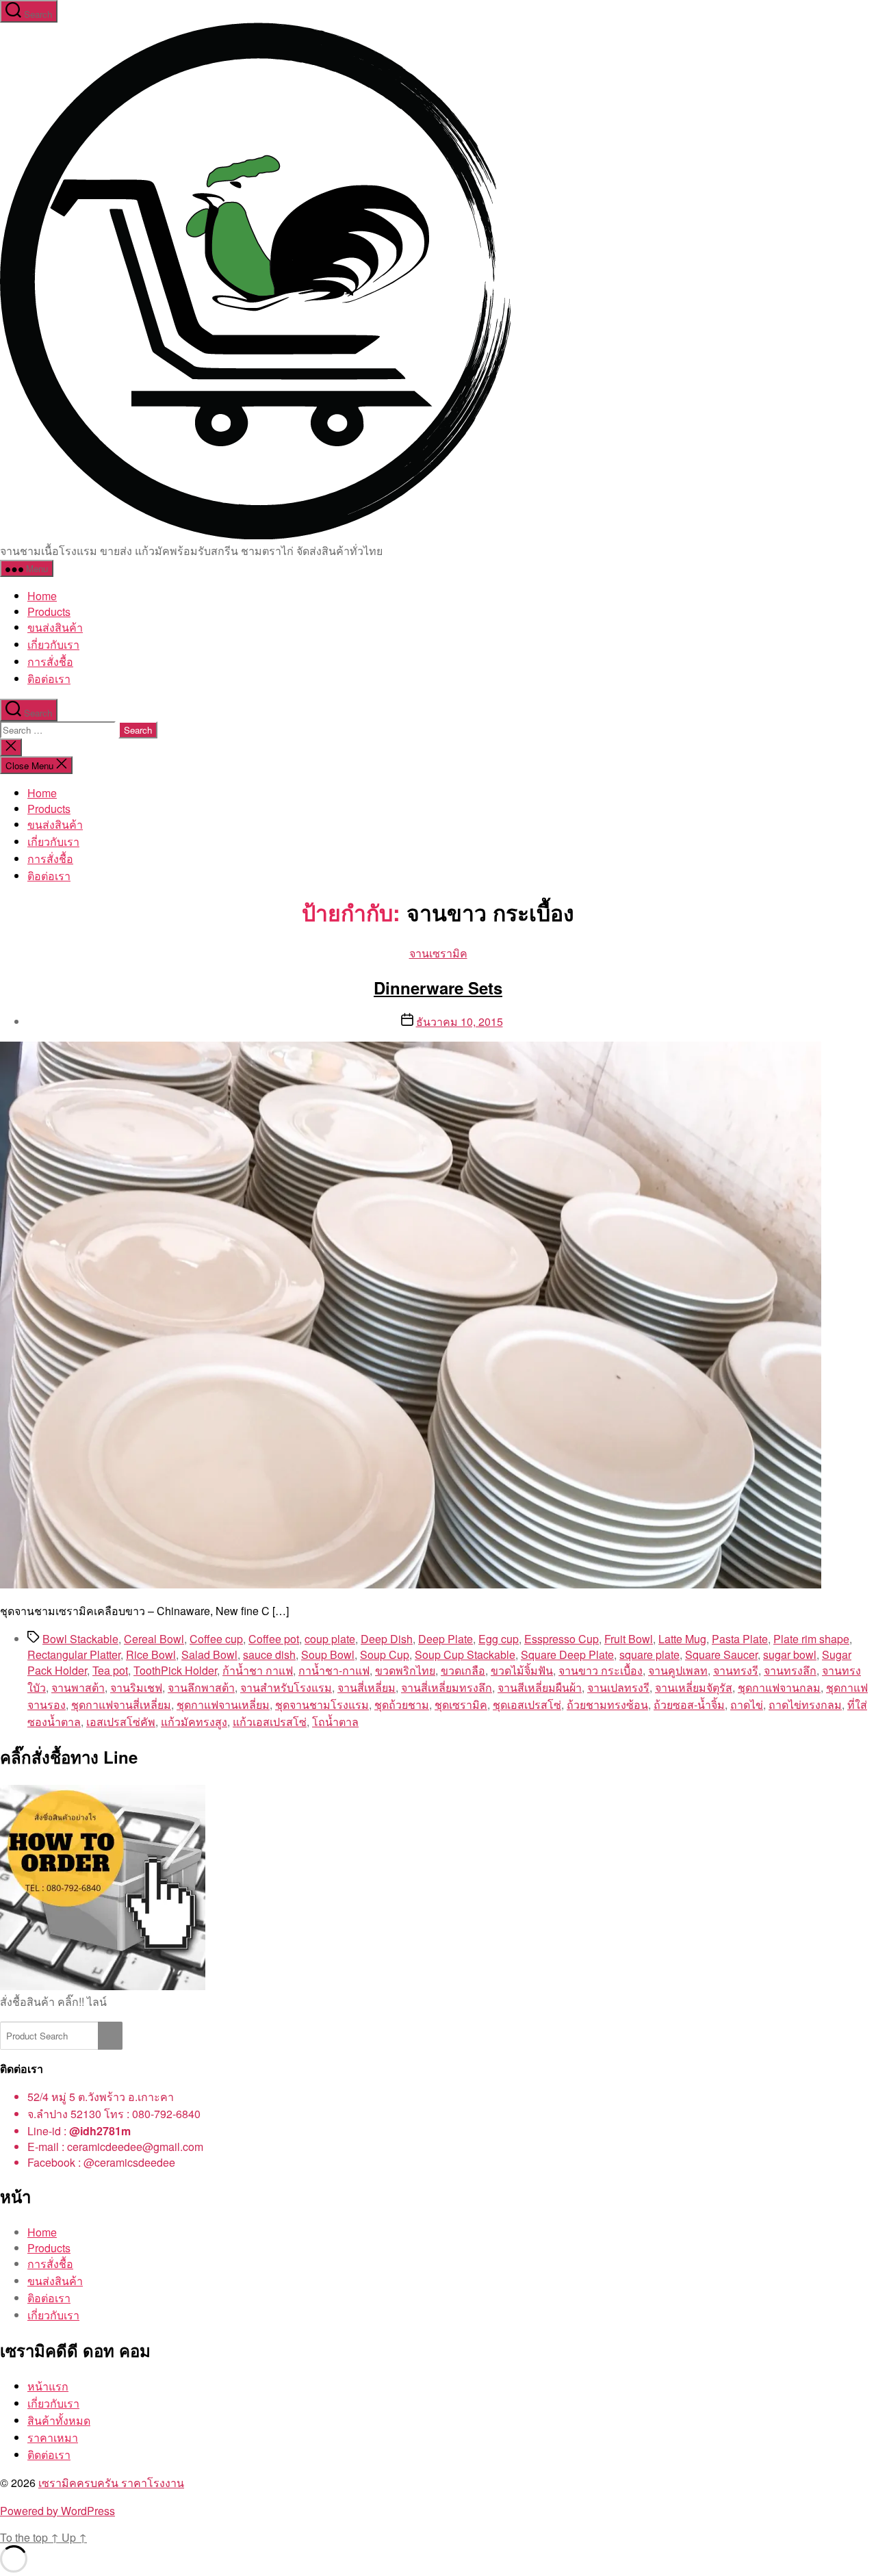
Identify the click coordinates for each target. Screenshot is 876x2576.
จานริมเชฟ (136, 1687)
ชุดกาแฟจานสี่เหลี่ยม (121, 1704)
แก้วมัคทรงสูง (194, 1722)
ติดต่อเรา (49, 2455)
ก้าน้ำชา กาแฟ (258, 1670)
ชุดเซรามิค (461, 1704)
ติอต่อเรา (49, 679)
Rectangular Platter (74, 1654)
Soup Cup (385, 1654)
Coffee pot (274, 1639)
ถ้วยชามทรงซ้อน (607, 1704)
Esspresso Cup (562, 1639)
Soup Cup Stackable (465, 1654)
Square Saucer (721, 1654)
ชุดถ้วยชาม (402, 1704)
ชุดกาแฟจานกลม (779, 1687)
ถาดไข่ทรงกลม (805, 1704)
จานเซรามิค (438, 953)
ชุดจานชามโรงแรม (322, 1704)
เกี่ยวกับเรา (53, 644)
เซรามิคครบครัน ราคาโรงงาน (111, 2483)
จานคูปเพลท (678, 1670)
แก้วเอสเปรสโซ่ (270, 1722)
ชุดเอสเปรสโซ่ (527, 1704)
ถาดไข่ (747, 1704)
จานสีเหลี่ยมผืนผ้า (540, 1687)
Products (49, 611)
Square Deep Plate (567, 1654)
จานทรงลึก (790, 1670)
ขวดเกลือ (463, 1670)
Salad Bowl (209, 1654)
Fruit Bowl (629, 1639)
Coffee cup (216, 1639)
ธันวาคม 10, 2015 (460, 1021)
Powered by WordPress (57, 2511)
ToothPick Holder (175, 1670)
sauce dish (269, 1654)
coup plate (330, 1639)
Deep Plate (446, 1639)
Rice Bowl (151, 1654)
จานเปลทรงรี (618, 1687)
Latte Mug (682, 1639)
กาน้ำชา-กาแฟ (334, 1670)
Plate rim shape (811, 1639)
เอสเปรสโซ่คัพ (121, 1722)
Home (42, 596)
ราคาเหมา (53, 2437)
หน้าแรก (48, 2386)
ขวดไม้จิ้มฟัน (522, 1670)
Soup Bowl (328, 1654)
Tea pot (110, 1670)
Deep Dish (387, 1639)
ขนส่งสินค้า (55, 627)
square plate (649, 1654)
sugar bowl (790, 1654)
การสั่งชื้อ (50, 661)
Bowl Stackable (80, 1639)
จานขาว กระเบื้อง (601, 1670)
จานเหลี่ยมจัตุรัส (694, 1687)
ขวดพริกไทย (405, 1670)
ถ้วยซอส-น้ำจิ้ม (689, 1704)
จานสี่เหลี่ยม (366, 1687)
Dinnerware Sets (438, 988)
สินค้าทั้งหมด (59, 2420)
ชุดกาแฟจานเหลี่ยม (223, 1704)
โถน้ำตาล (335, 1722)
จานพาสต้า (78, 1687)
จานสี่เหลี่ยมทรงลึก (447, 1687)
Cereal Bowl (154, 1639)
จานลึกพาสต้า (201, 1687)
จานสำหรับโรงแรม (286, 1687)
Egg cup (499, 1639)
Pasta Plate (740, 1639)
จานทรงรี (736, 1670)
